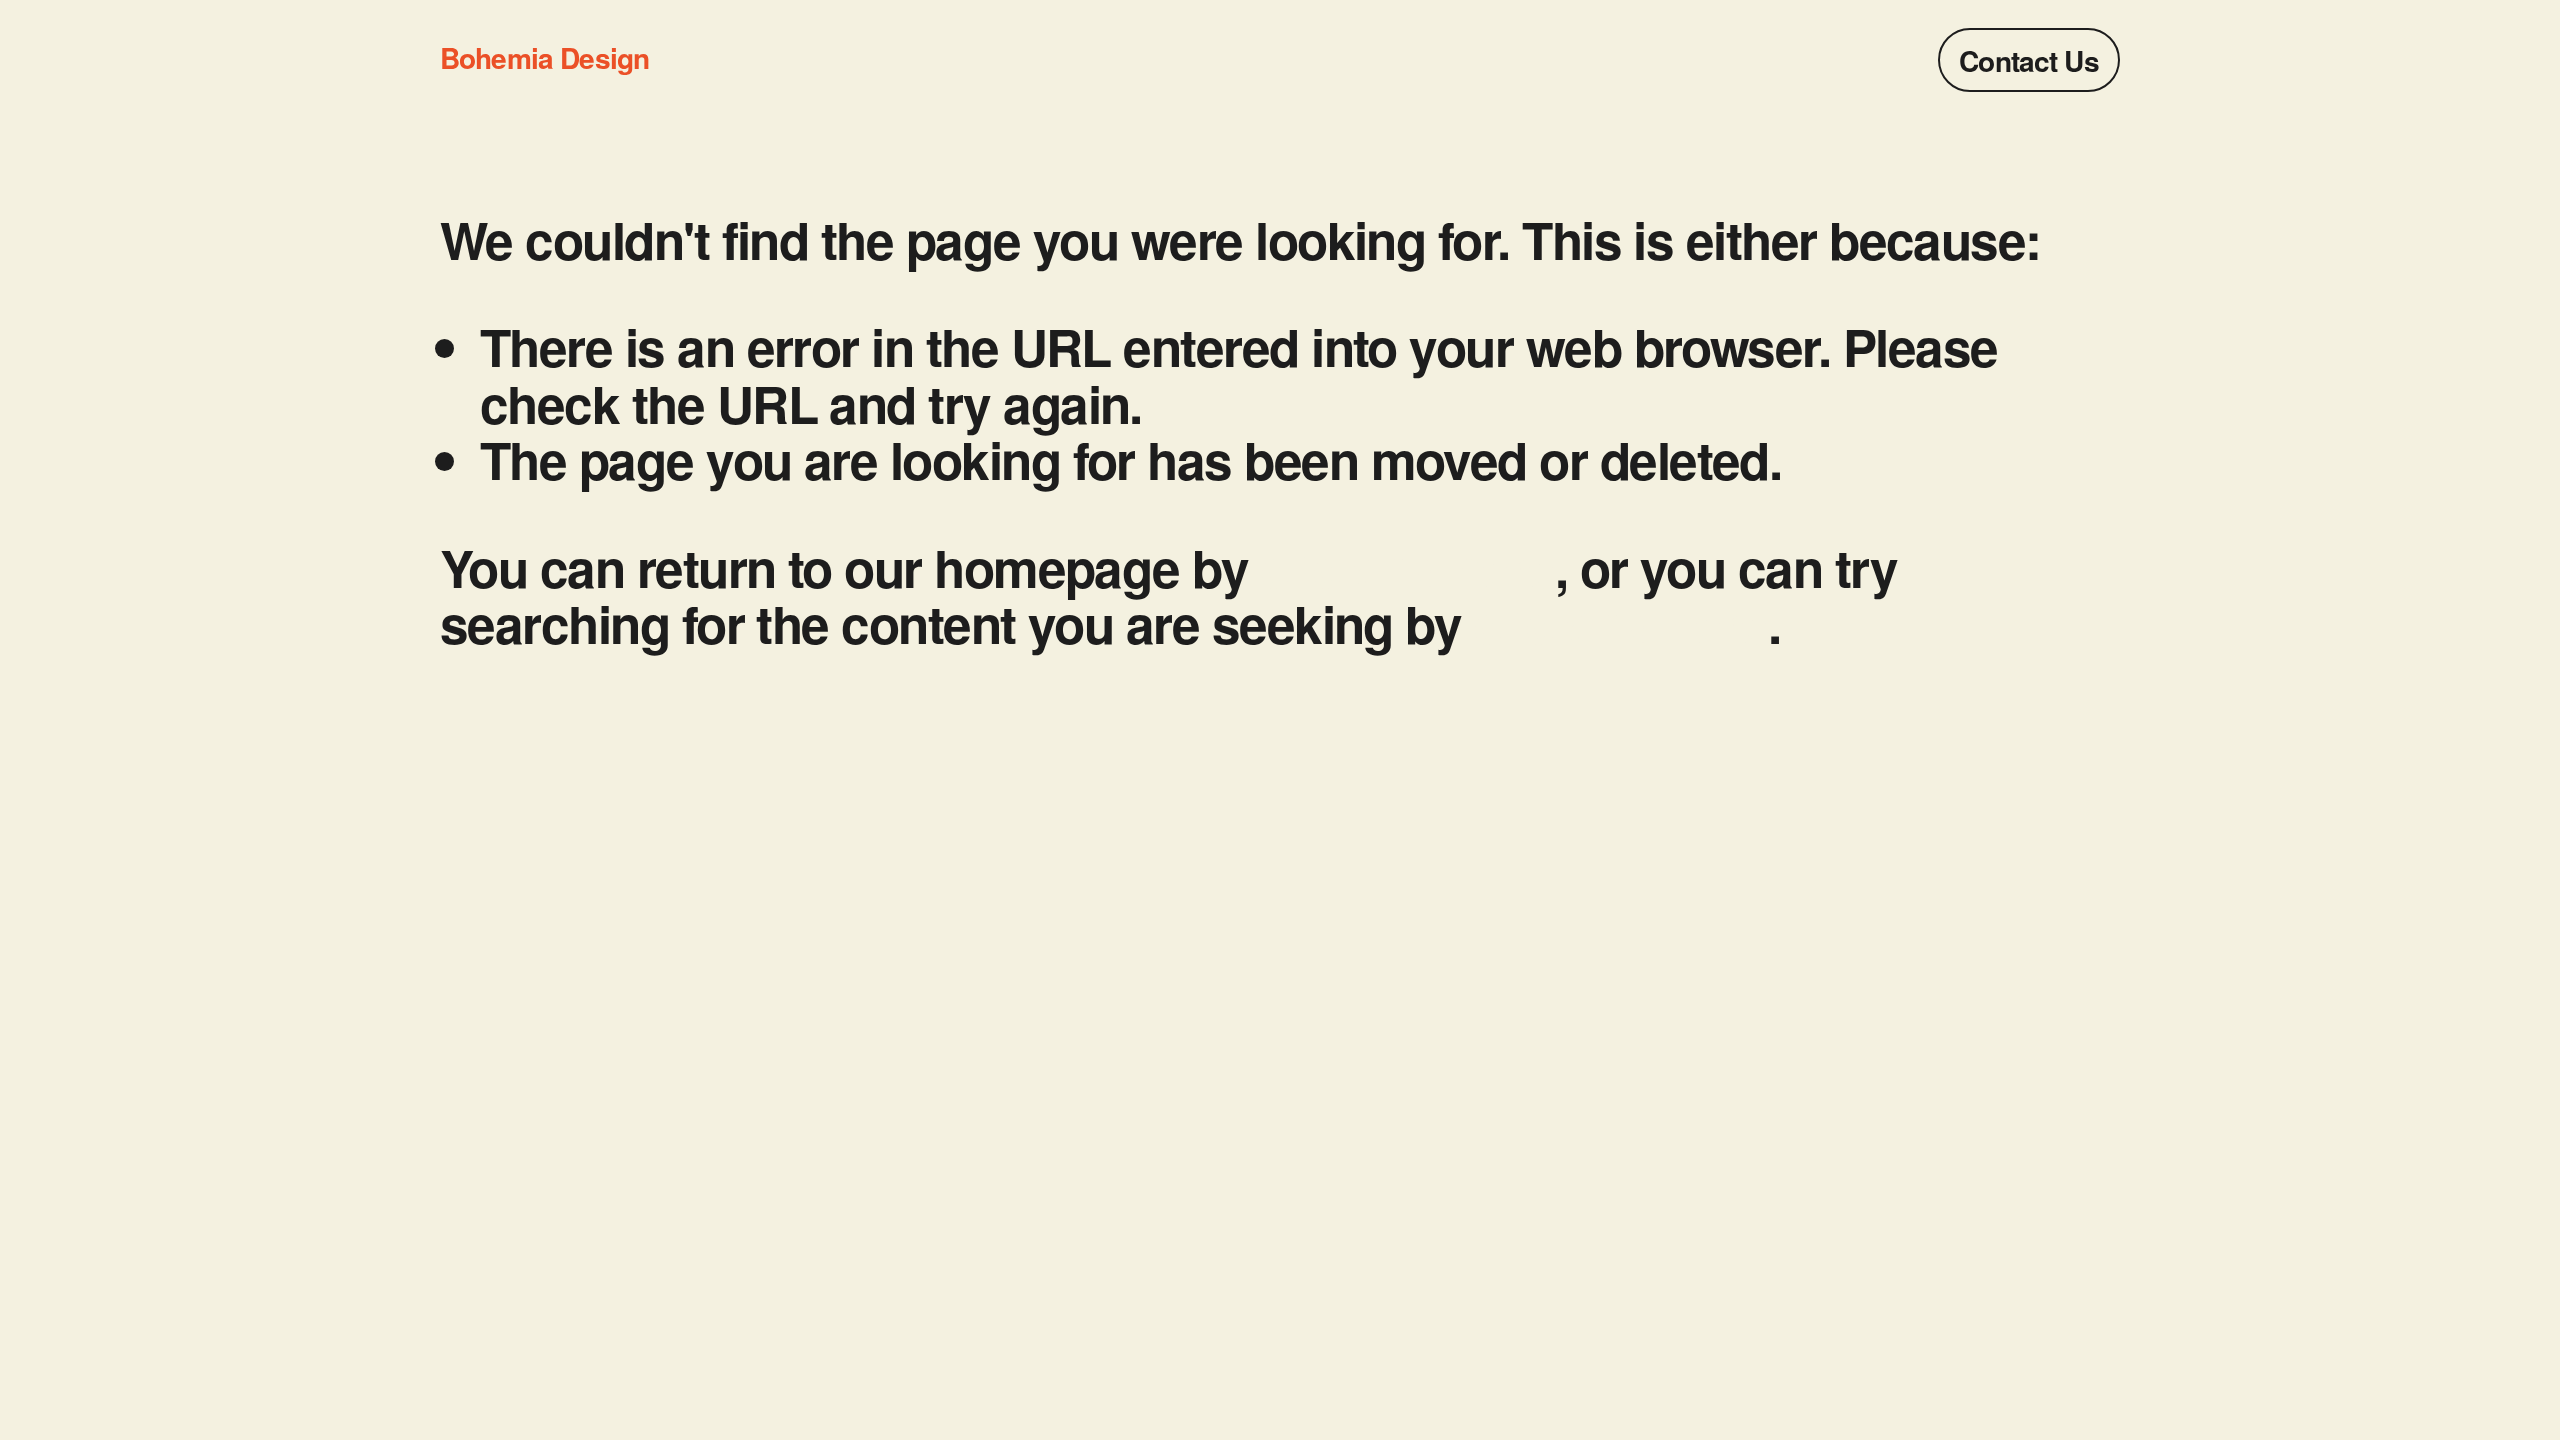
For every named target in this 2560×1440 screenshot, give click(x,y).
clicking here (1408, 567)
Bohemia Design (544, 57)
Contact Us (2029, 60)
